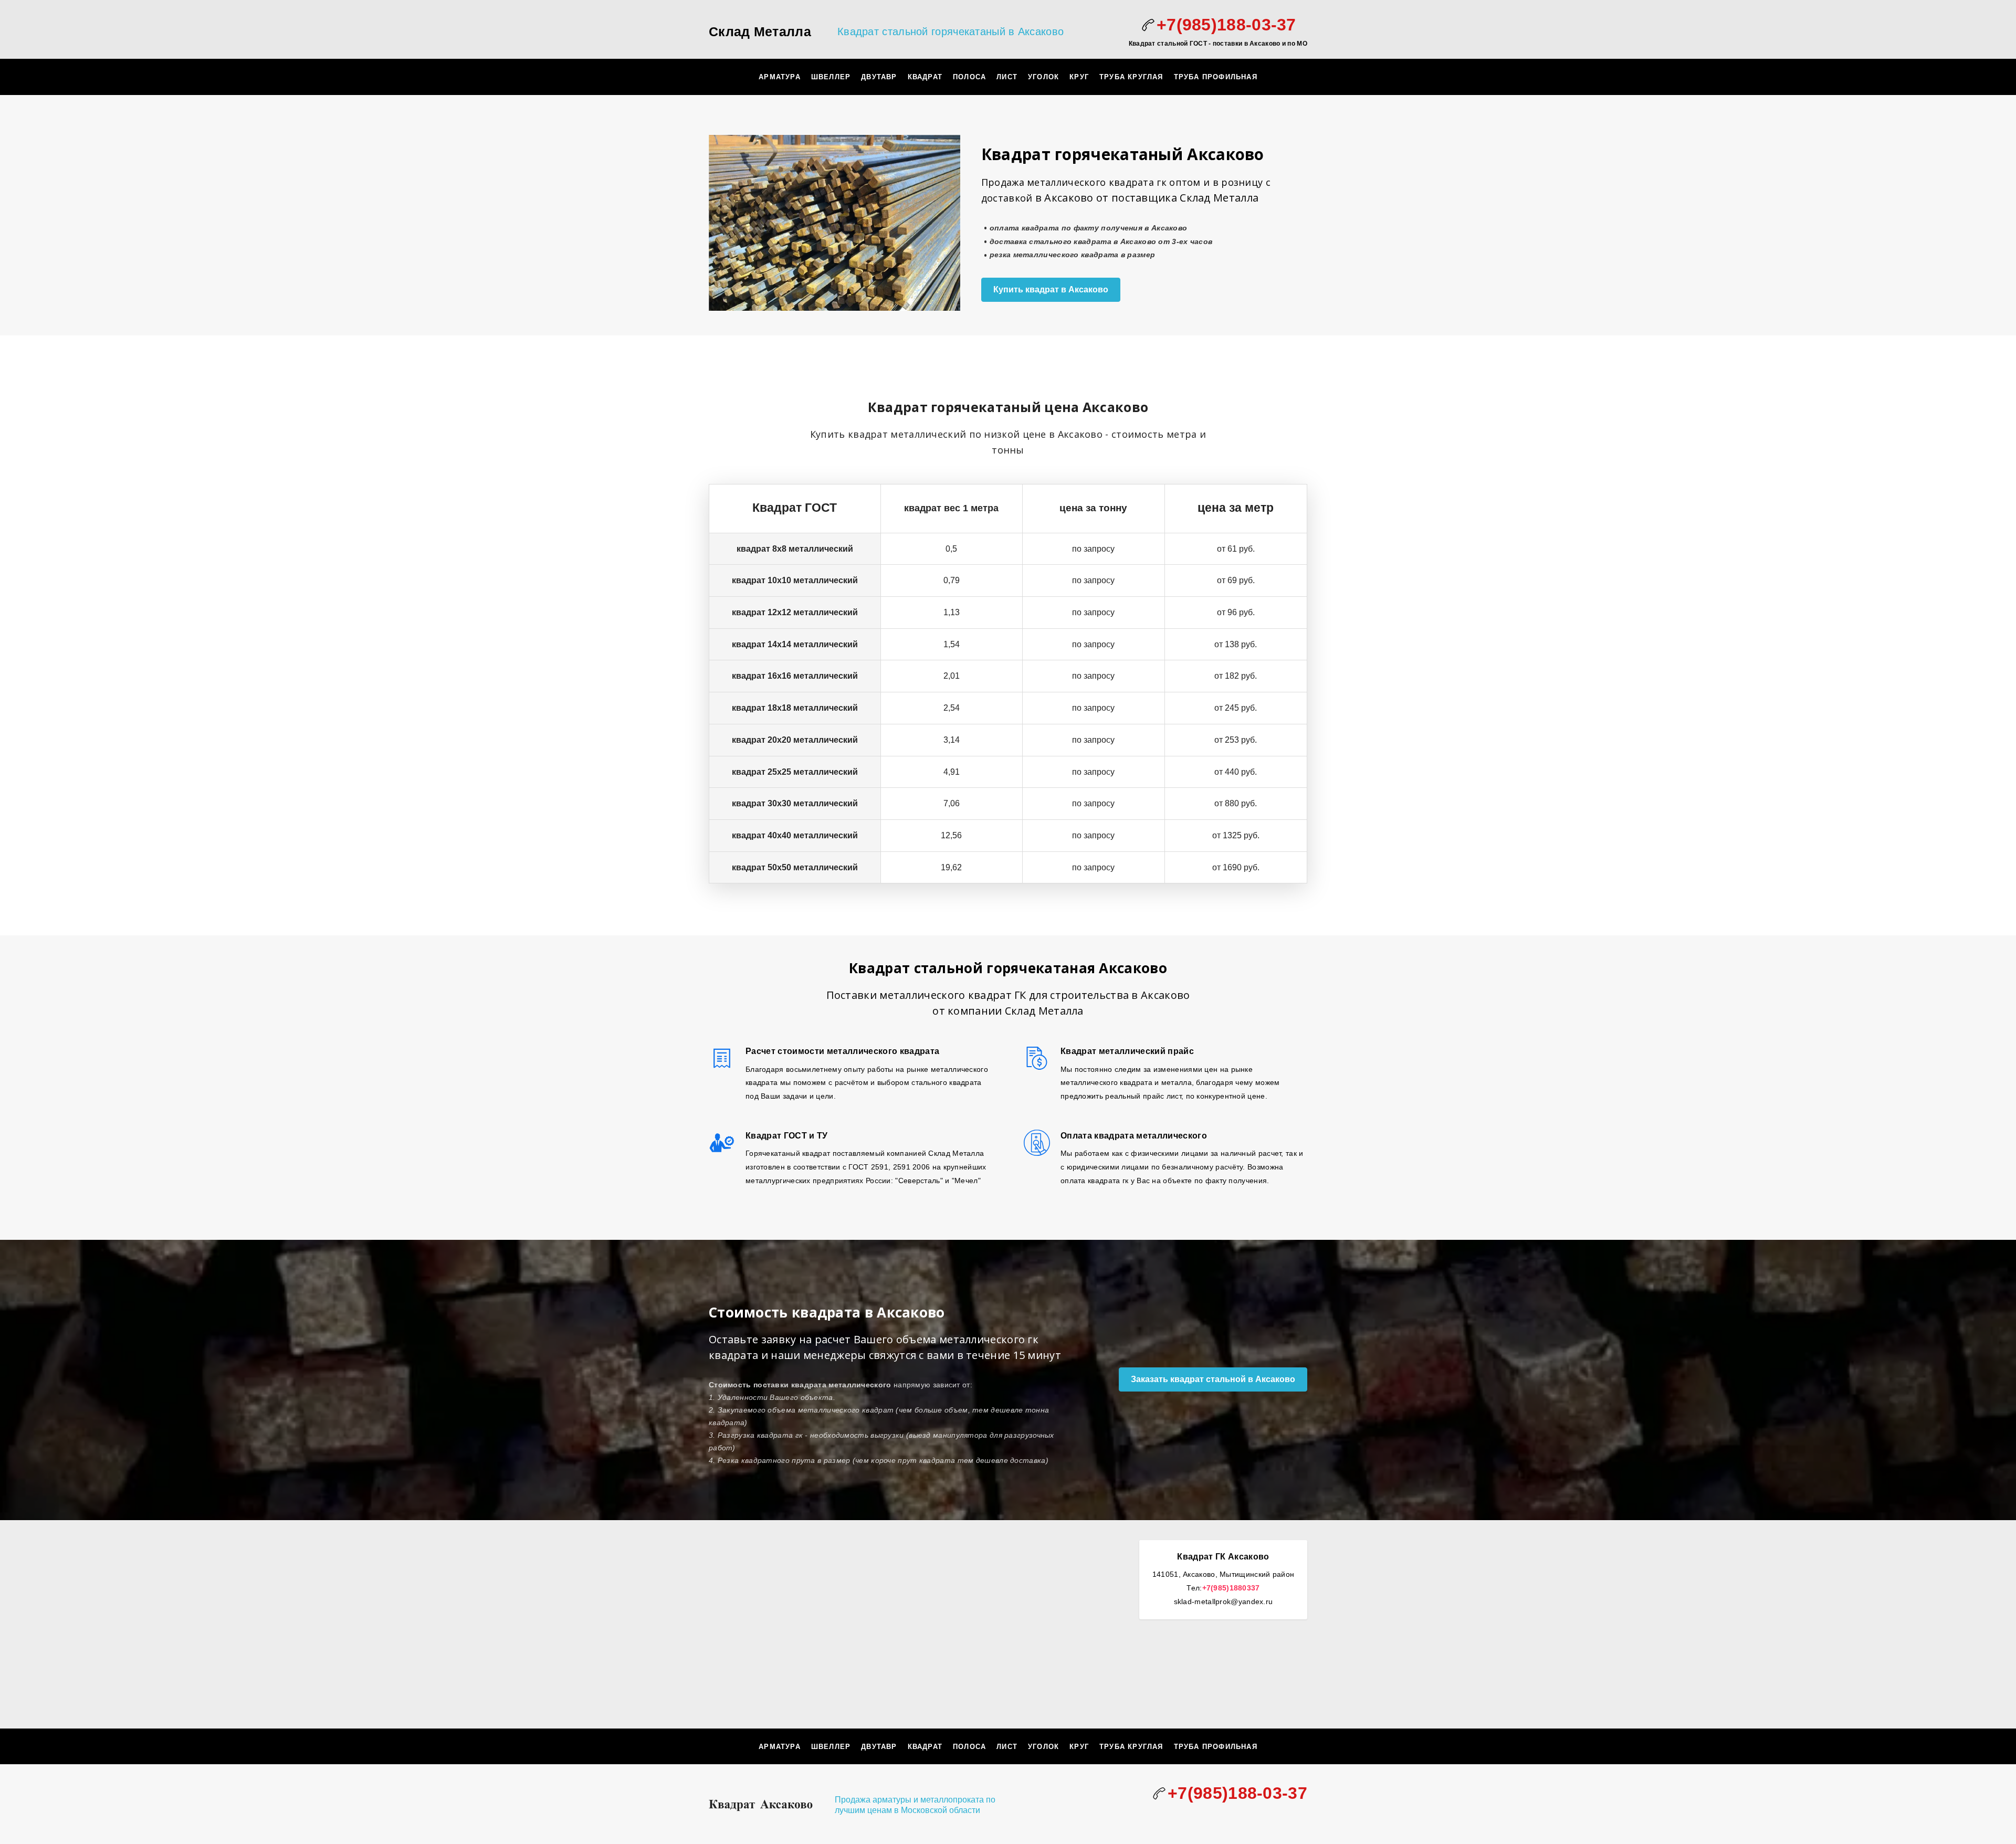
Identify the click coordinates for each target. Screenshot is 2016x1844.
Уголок (1043, 77)
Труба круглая (1131, 77)
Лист (1007, 77)
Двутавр (879, 77)
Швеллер (831, 77)
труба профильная (1216, 77)
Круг (1079, 77)
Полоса (969, 77)
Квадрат (925, 77)
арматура (780, 77)
